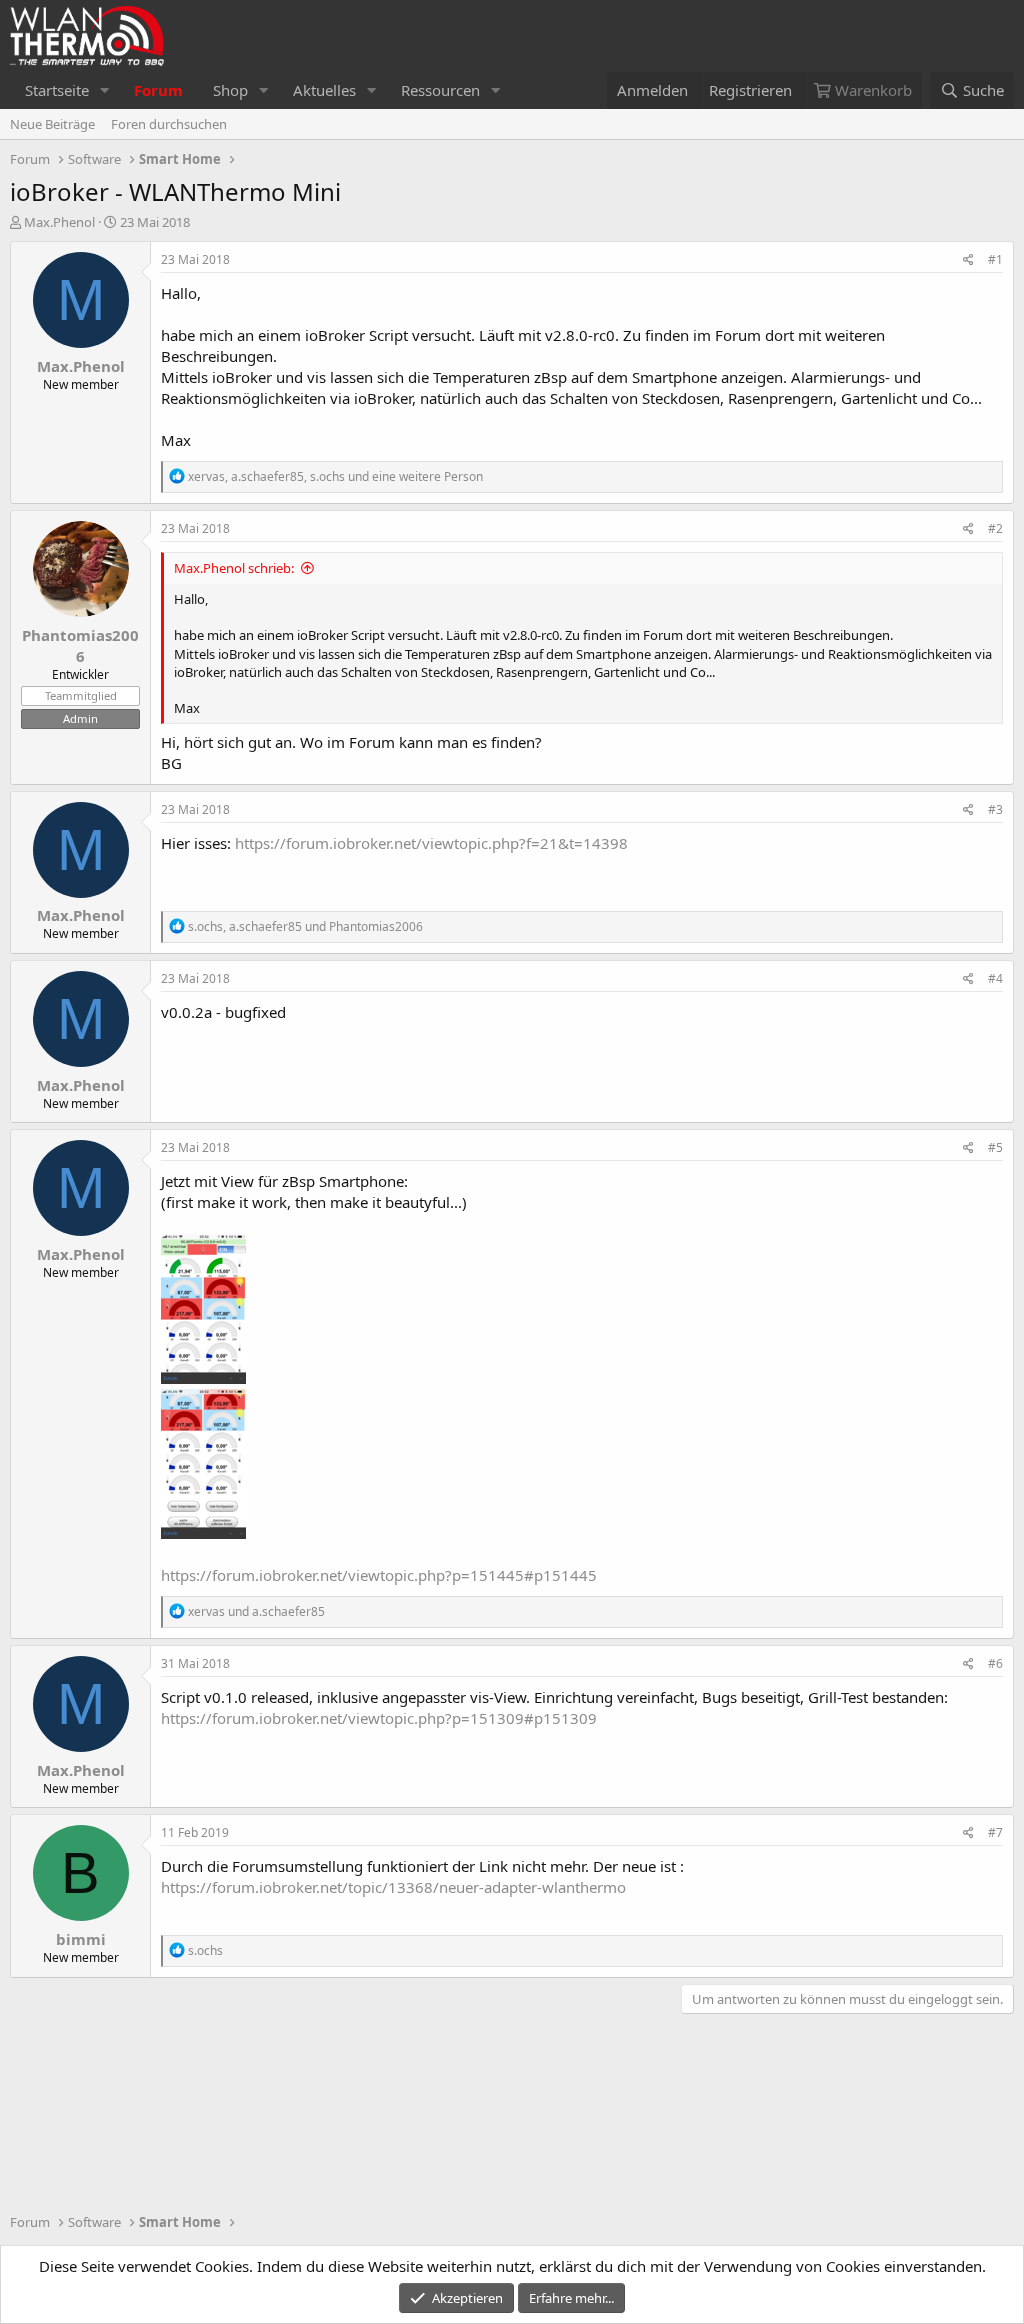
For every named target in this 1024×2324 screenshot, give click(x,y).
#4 (995, 978)
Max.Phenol (59, 222)
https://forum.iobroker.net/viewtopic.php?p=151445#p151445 (379, 1575)
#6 (995, 1663)
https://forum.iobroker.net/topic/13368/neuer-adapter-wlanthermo (393, 1887)
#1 (995, 259)
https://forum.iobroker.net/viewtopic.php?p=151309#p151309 (379, 1718)
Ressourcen (440, 90)
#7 (995, 1832)
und (256, 1611)
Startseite (57, 90)
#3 (995, 809)
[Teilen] (968, 260)
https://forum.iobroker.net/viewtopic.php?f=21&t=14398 (431, 843)
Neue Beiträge (52, 124)
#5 (995, 1147)
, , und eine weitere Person (335, 476)
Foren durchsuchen (169, 124)
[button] (105, 90)
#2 (995, 528)
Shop (230, 90)
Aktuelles (324, 90)
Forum (158, 90)
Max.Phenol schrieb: (234, 568)
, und (305, 926)
